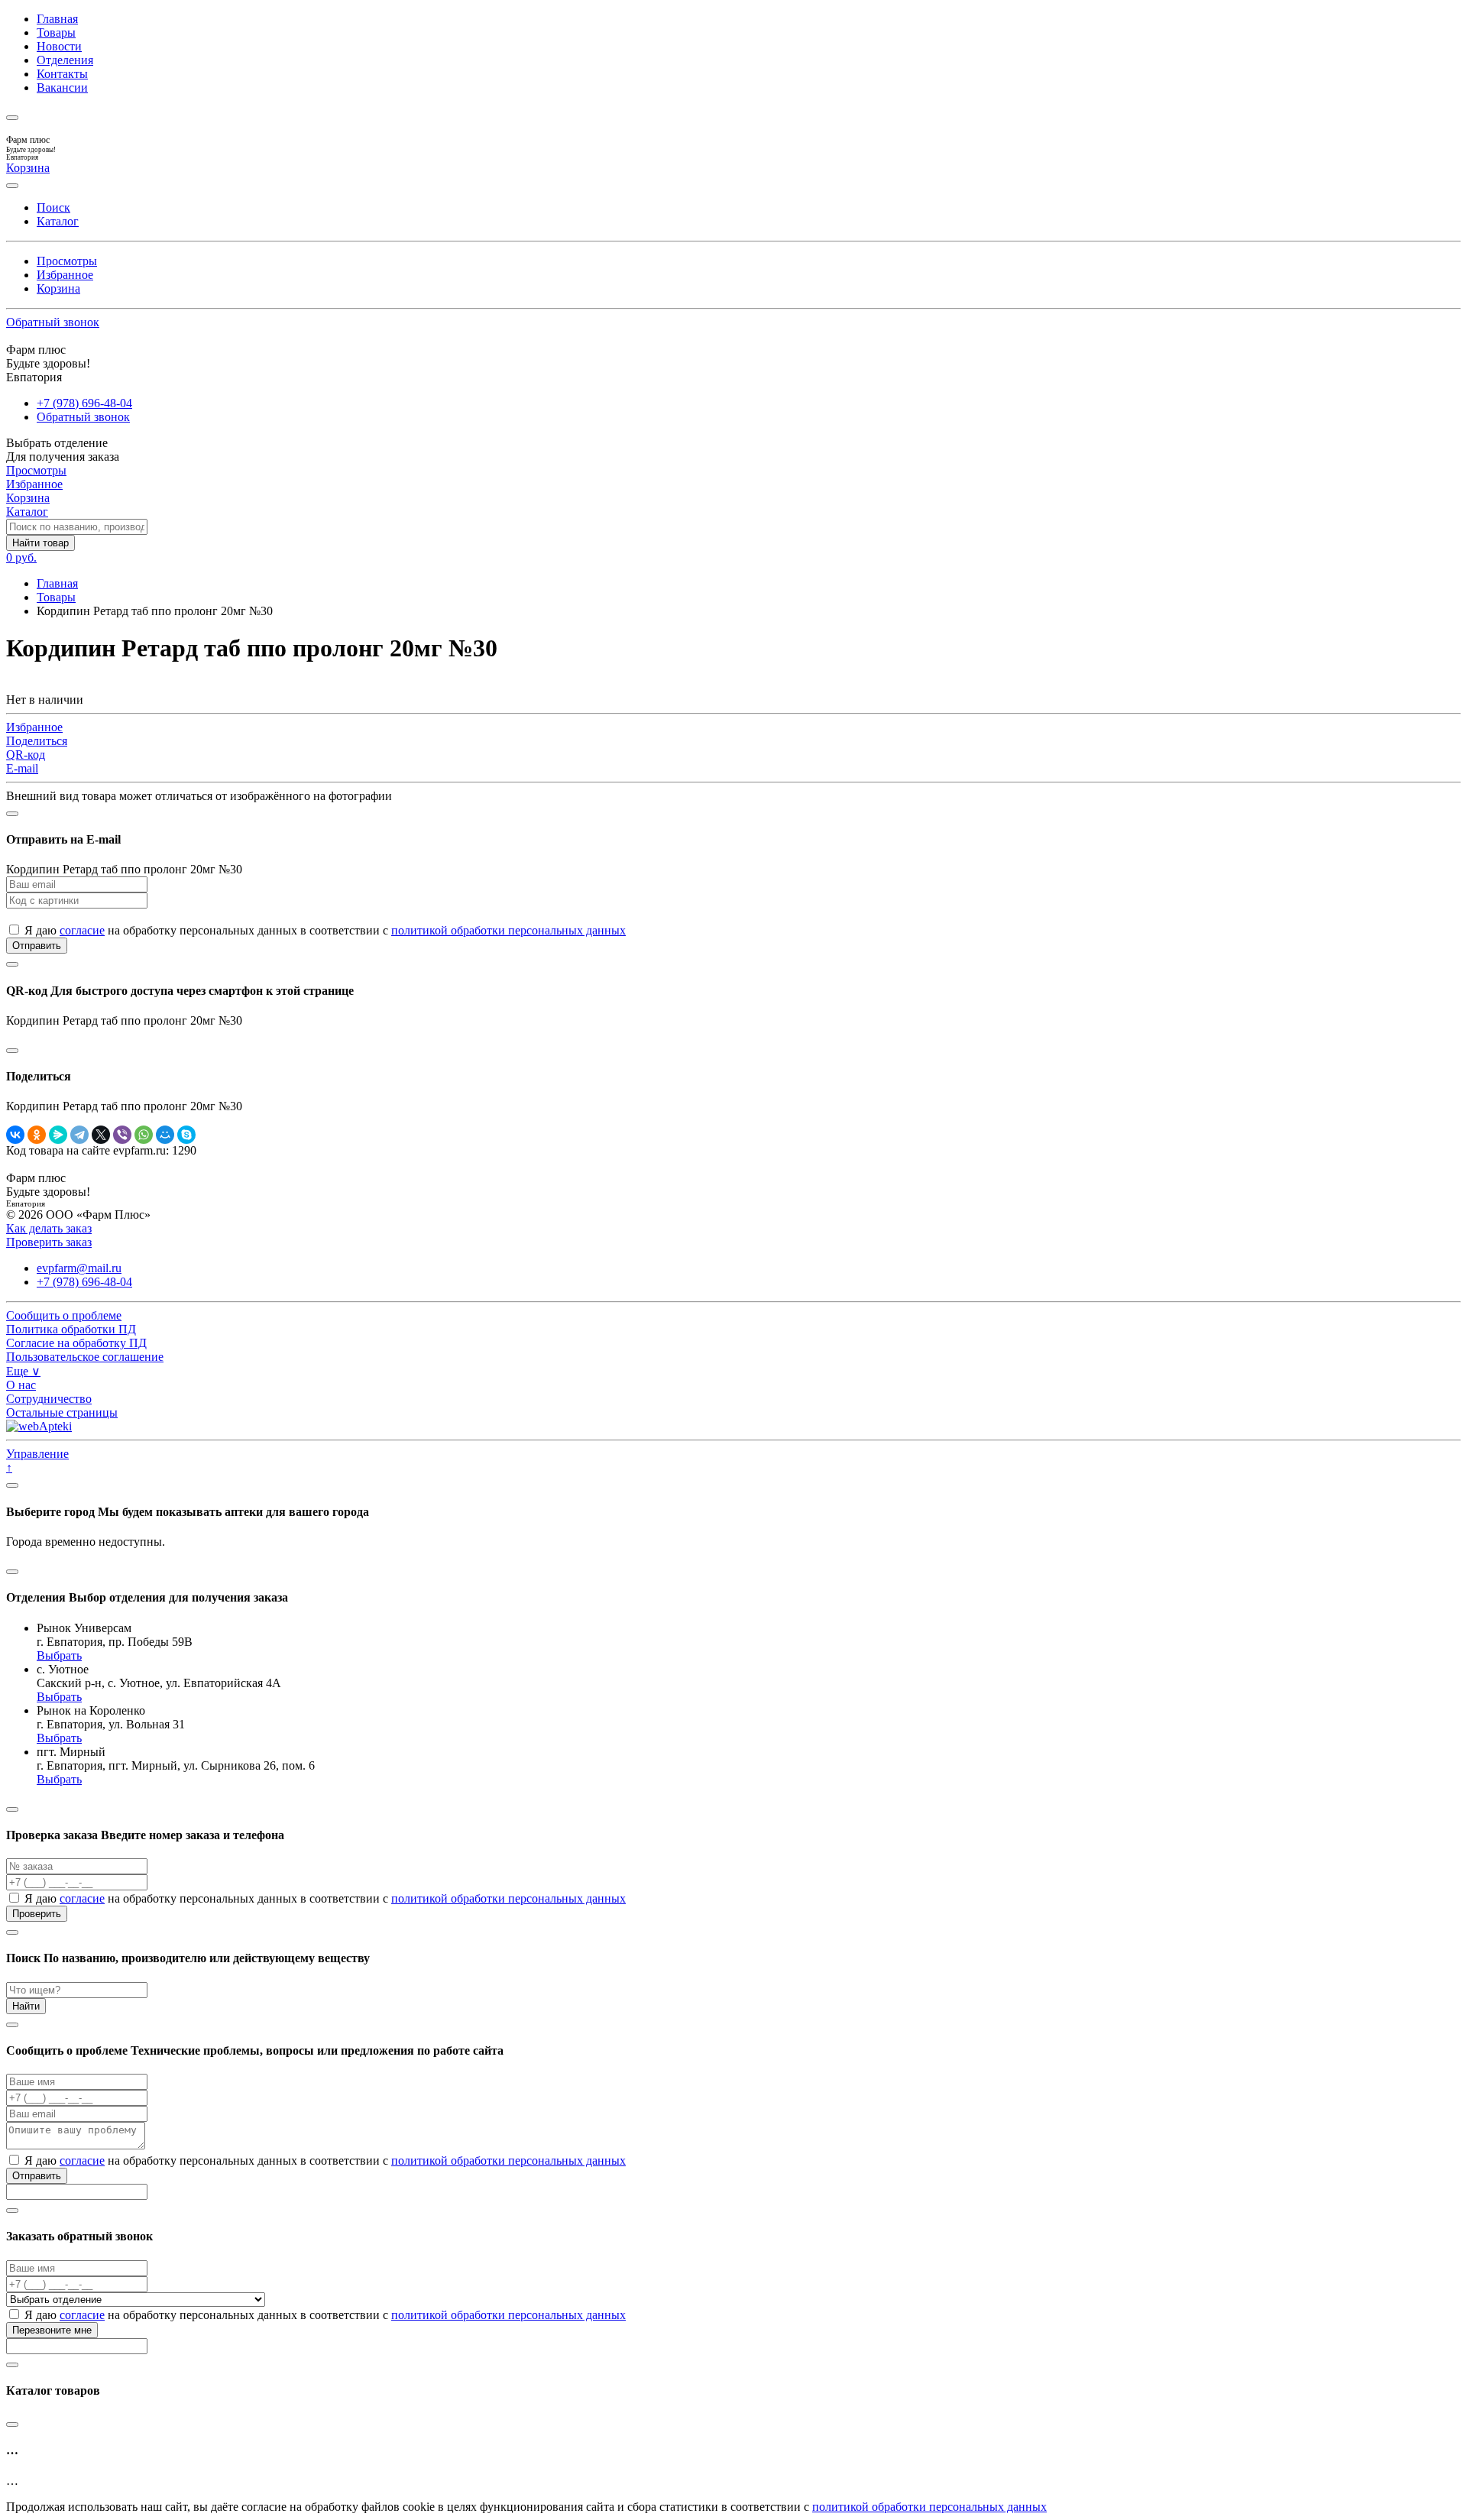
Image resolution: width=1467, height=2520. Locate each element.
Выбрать (59, 1655)
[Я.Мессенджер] (58, 1135)
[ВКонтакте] (15, 1135)
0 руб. (21, 557)
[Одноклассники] (37, 1135)
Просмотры (67, 261)
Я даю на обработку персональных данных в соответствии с (324, 930)
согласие (82, 930)
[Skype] (186, 1135)
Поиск (53, 207)
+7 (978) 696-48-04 (84, 403)
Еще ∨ (23, 1371)
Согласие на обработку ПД (76, 1343)
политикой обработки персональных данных (508, 930)
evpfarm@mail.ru (79, 1268)
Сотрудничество (49, 1399)
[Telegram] (79, 1135)
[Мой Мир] (165, 1135)
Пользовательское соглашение (85, 1357)
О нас (21, 1385)
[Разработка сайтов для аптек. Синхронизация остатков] (39, 1426)
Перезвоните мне (52, 2330)
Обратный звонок (53, 322)
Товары (56, 32)
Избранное (65, 275)
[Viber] (122, 1135)
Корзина (58, 288)
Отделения (65, 60)
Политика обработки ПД (71, 1329)
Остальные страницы (62, 1412)
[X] (101, 1135)
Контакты (62, 74)
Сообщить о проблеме (64, 1315)
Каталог (58, 221)
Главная (57, 19)
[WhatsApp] (144, 1135)
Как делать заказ (49, 1228)
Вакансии (62, 87)
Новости (59, 46)
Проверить (37, 1914)
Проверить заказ (49, 1242)
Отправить (37, 946)
